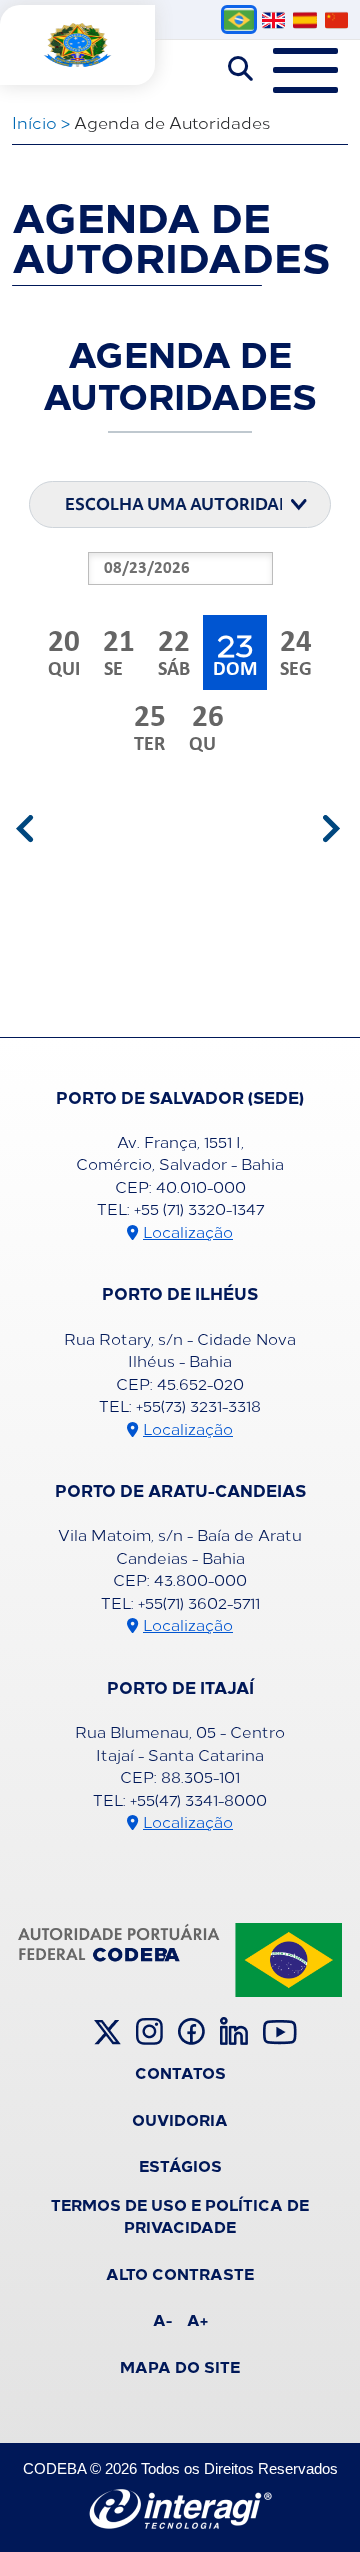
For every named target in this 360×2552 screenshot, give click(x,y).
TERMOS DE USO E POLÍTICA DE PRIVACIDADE (180, 2215)
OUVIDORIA (180, 2119)
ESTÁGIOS (180, 2165)
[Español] (304, 20)
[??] (336, 20)
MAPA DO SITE (180, 2366)
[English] (273, 20)
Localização (188, 1231)
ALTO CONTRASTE (180, 2273)
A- (162, 2319)
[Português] (239, 19)
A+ (197, 2319)
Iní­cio (34, 122)
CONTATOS (180, 2072)
